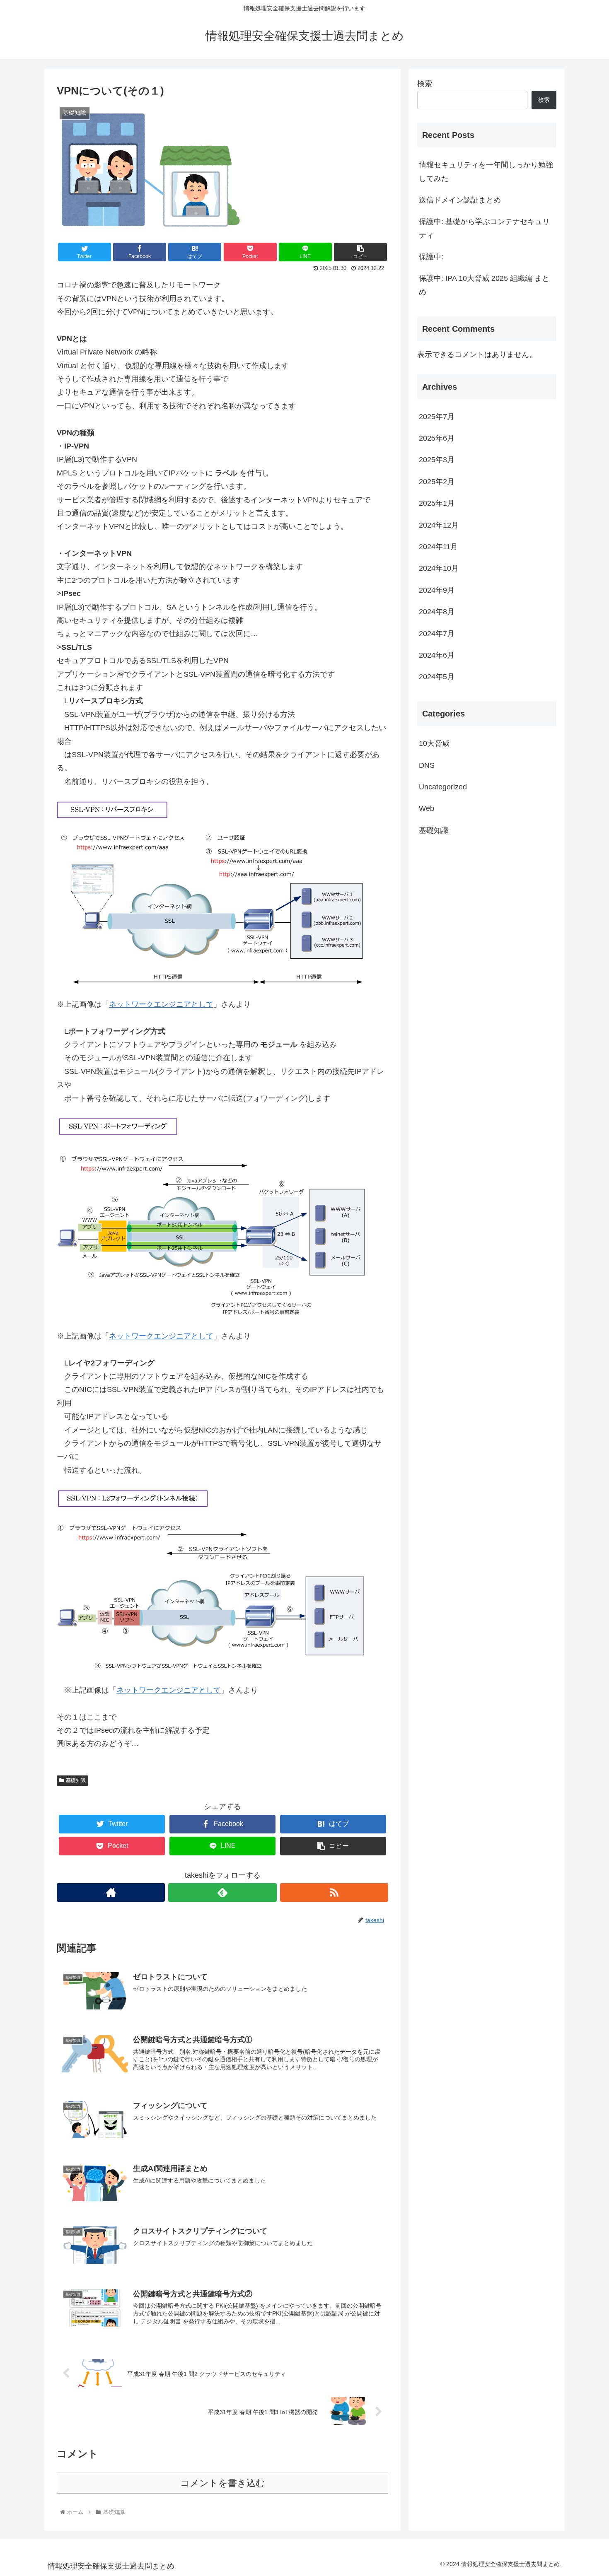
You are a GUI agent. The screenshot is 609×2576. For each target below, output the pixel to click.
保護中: (431, 257)
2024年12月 (439, 525)
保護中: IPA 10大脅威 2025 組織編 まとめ (484, 285)
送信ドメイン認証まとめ (460, 200)
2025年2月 (437, 482)
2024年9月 (437, 591)
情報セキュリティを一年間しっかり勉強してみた (486, 171)
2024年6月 (437, 656)
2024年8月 (437, 612)
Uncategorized (443, 787)
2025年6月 (437, 439)
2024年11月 (438, 547)
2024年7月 (437, 634)
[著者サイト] (111, 1892)
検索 (425, 84)
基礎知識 (76, 1780)
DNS (427, 765)
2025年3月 (437, 460)
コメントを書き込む (223, 2483)
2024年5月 (437, 677)
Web (427, 809)
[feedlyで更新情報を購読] (222, 1892)
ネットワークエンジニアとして (161, 1004)
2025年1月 (437, 504)
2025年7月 (437, 417)
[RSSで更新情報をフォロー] (334, 1892)
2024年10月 (439, 569)
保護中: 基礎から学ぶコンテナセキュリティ (484, 228)
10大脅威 (434, 744)
